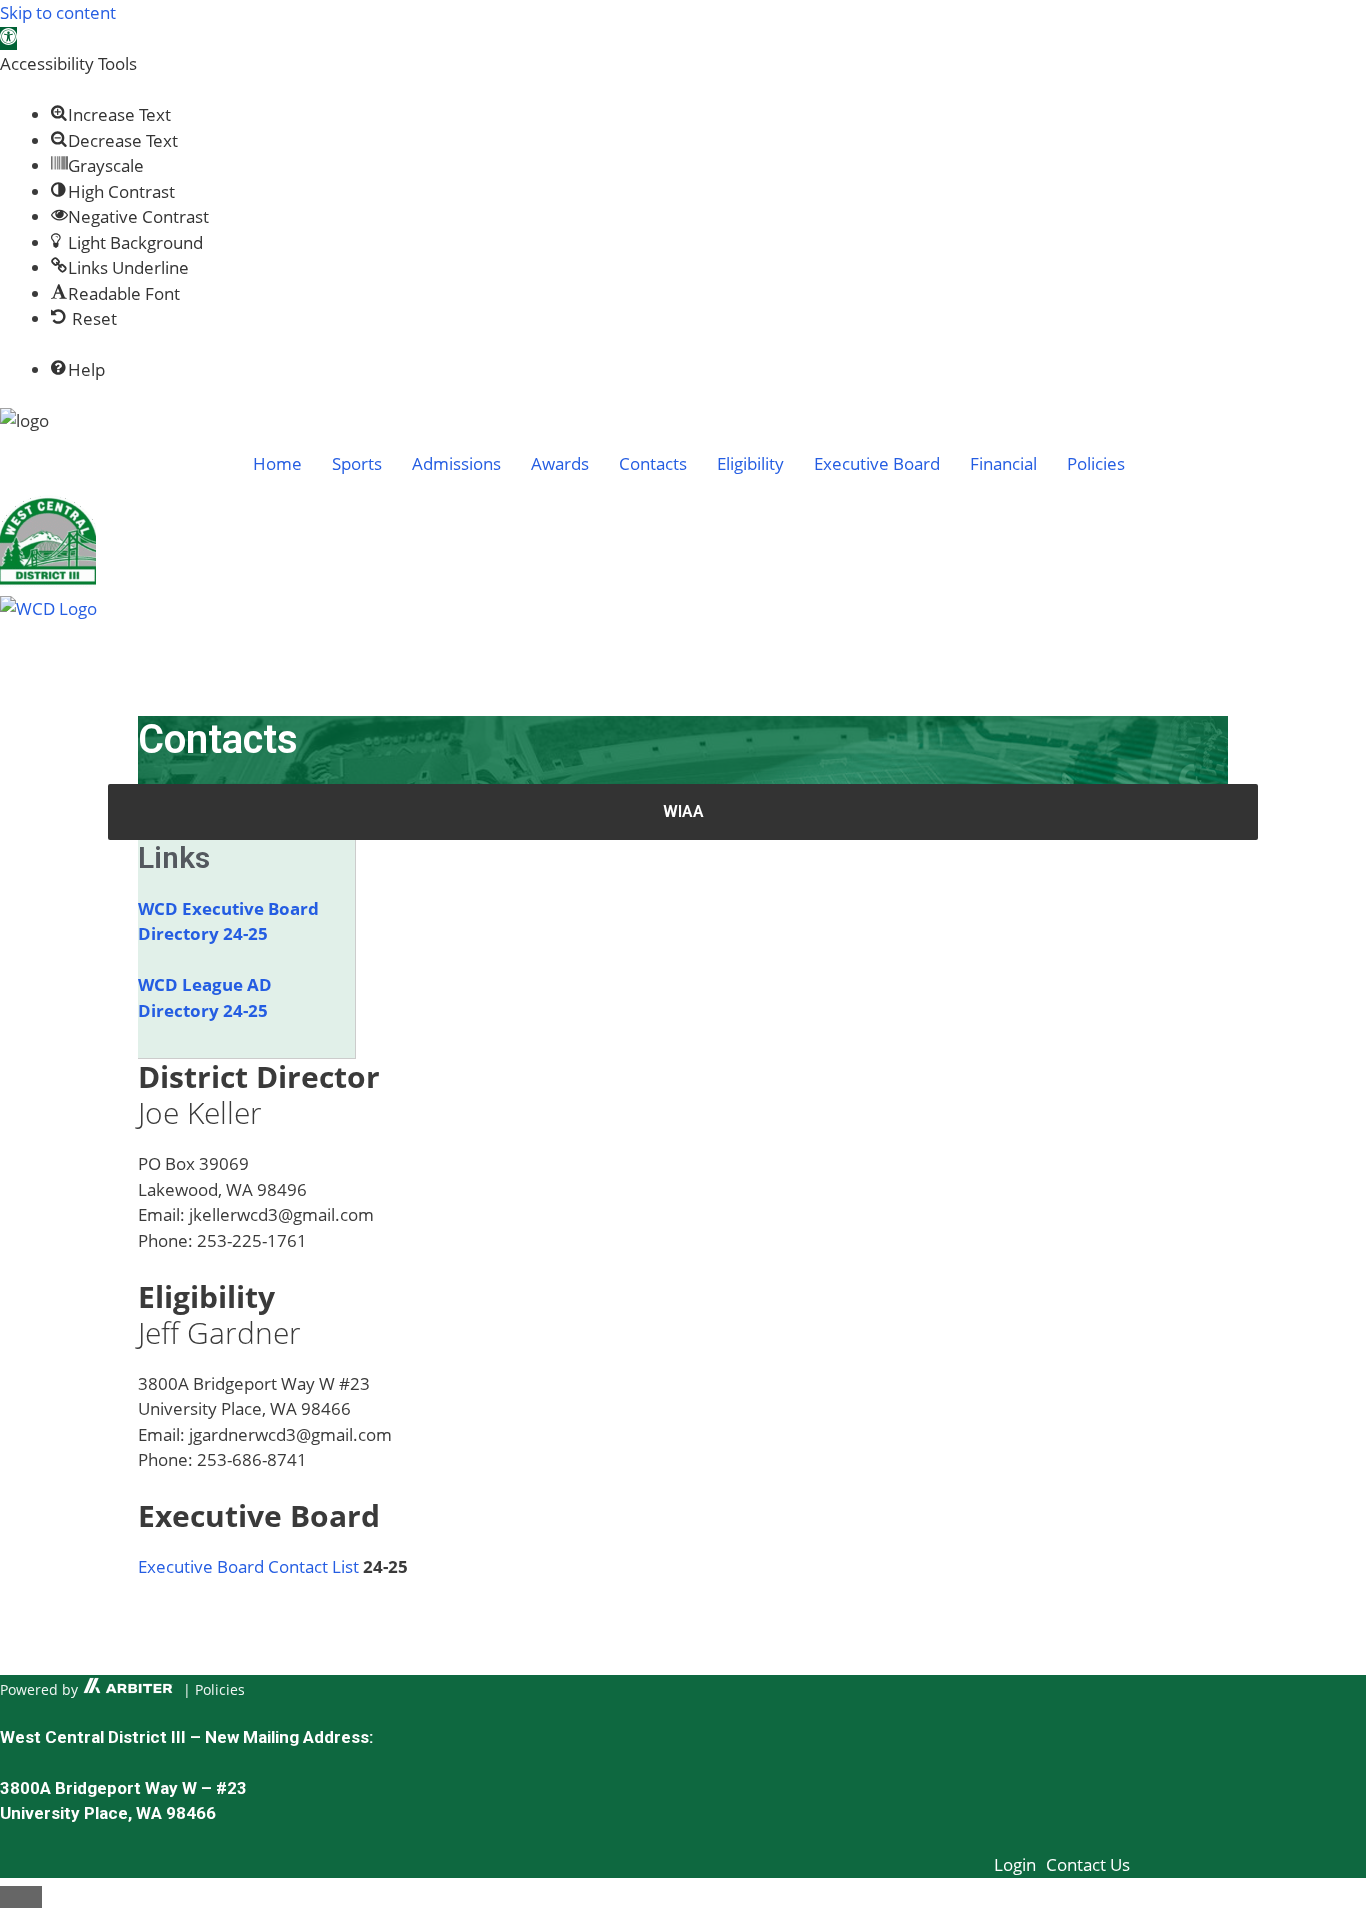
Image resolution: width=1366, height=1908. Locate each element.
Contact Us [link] (1088, 1864)
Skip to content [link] (58, 12)
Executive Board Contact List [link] (248, 1566)
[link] (8, 38)
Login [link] (1015, 1864)
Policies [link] (220, 1689)
